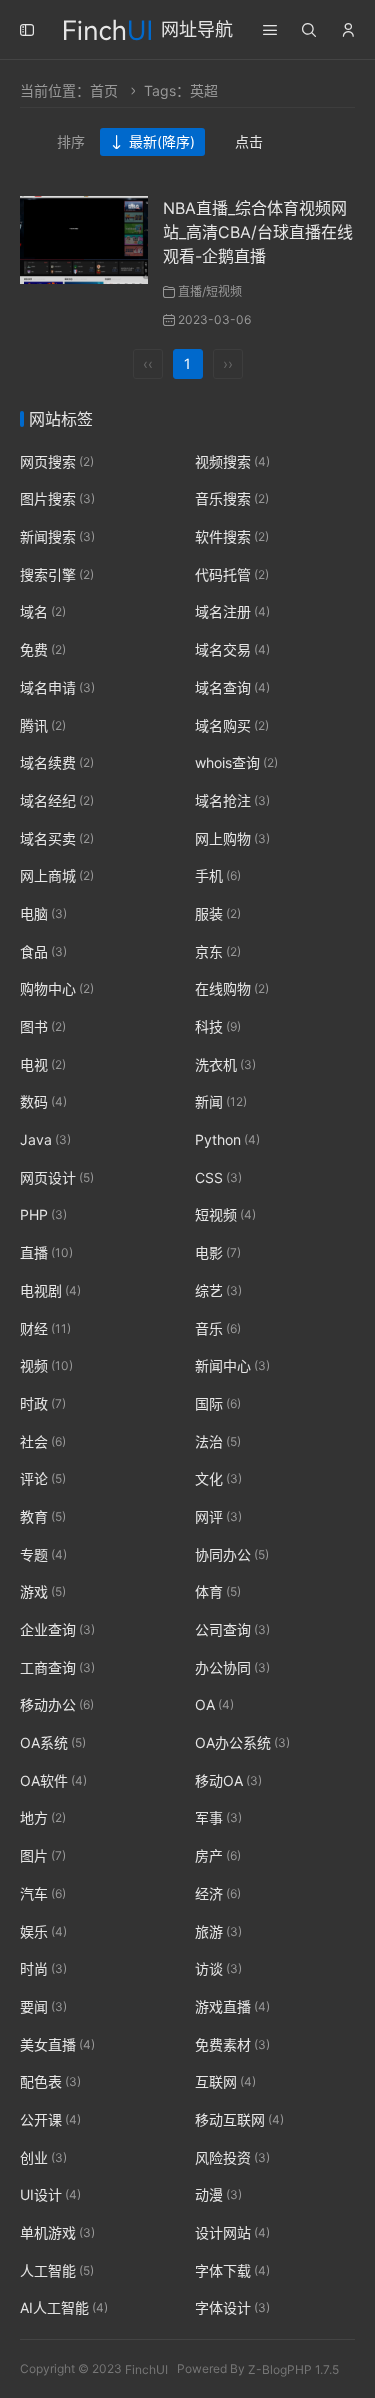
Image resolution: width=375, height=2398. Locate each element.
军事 (218, 1818)
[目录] (270, 30)
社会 (43, 1441)
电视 (43, 1064)
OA (214, 1705)
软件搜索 (232, 536)
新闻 (221, 1102)
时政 (43, 1403)
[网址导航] (107, 27)
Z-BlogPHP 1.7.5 (293, 2368)
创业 (43, 2157)
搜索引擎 (57, 574)
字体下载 (232, 2270)
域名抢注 (232, 800)
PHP (43, 1215)
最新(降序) (162, 141)
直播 (46, 1252)
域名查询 (232, 687)
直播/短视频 (210, 291)
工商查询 (57, 1667)
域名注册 (232, 612)
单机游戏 (57, 2232)
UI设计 (50, 2195)
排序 (71, 141)
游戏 (43, 1592)
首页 (104, 90)
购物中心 (57, 989)
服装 (218, 913)
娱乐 (43, 1931)
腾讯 (43, 725)
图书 (43, 1026)
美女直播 (57, 2044)
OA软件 (53, 1780)
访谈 (218, 1968)
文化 (218, 1478)
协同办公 (232, 1554)
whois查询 (236, 762)
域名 (43, 612)
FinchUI (146, 2368)
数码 (43, 1102)
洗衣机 (225, 1064)
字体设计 (232, 2308)
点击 (249, 141)
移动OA (228, 1780)
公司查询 (232, 1629)
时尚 (43, 1968)
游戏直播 (232, 2006)
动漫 (218, 2195)
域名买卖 (57, 838)
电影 (218, 1252)
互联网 (225, 2081)
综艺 (218, 1290)
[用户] (348, 30)
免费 (43, 649)
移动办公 (57, 1705)
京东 (218, 951)
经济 (218, 1893)
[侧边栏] (27, 30)
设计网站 (232, 2232)
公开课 (50, 2119)
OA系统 (53, 1742)
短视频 (225, 1215)
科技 (218, 1026)
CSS (218, 1177)
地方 (43, 1818)
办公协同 (232, 1667)
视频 (46, 1365)
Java (45, 1139)
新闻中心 (232, 1365)
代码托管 (232, 574)
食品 (43, 951)
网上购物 (232, 838)
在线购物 (232, 989)
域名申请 (57, 687)
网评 (218, 1516)
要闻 (43, 2006)
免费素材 (232, 2044)
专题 (43, 1554)
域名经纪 (57, 800)
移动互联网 (239, 2119)
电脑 (43, 913)
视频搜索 (232, 461)
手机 (218, 875)
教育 (43, 1516)
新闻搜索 (57, 536)
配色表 (50, 2081)
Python (227, 1139)
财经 (45, 1328)
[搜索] (309, 30)
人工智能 (57, 2270)
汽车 (43, 1893)
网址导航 (197, 29)
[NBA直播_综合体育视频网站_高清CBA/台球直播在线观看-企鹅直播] (84, 238)
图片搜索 (57, 499)
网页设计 (57, 1177)
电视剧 (50, 1290)
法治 (218, 1441)
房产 (218, 1855)
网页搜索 (57, 461)
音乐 (218, 1328)
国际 (218, 1403)
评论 (43, 1478)
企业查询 (57, 1629)
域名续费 (57, 762)
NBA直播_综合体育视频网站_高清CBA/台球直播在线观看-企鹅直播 (258, 232)
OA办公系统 (242, 1742)
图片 (43, 1855)
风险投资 (232, 2157)
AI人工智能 (64, 2308)
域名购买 (232, 725)
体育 (218, 1592)
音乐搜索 (232, 499)
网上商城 (57, 875)
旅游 (218, 1931)
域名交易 (232, 649)
